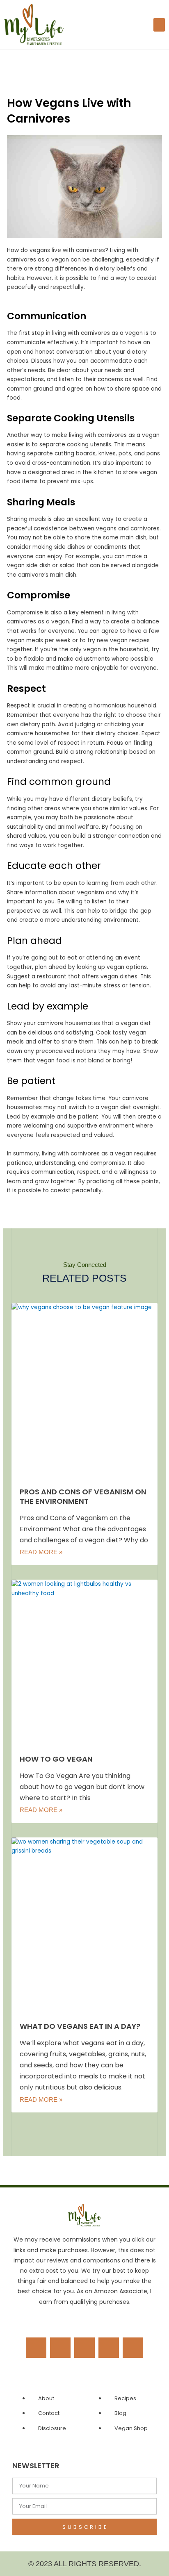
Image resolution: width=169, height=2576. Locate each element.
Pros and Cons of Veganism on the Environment (83, 1496)
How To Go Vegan (56, 1759)
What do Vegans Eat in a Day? (80, 2026)
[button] (159, 25)
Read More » (41, 1552)
